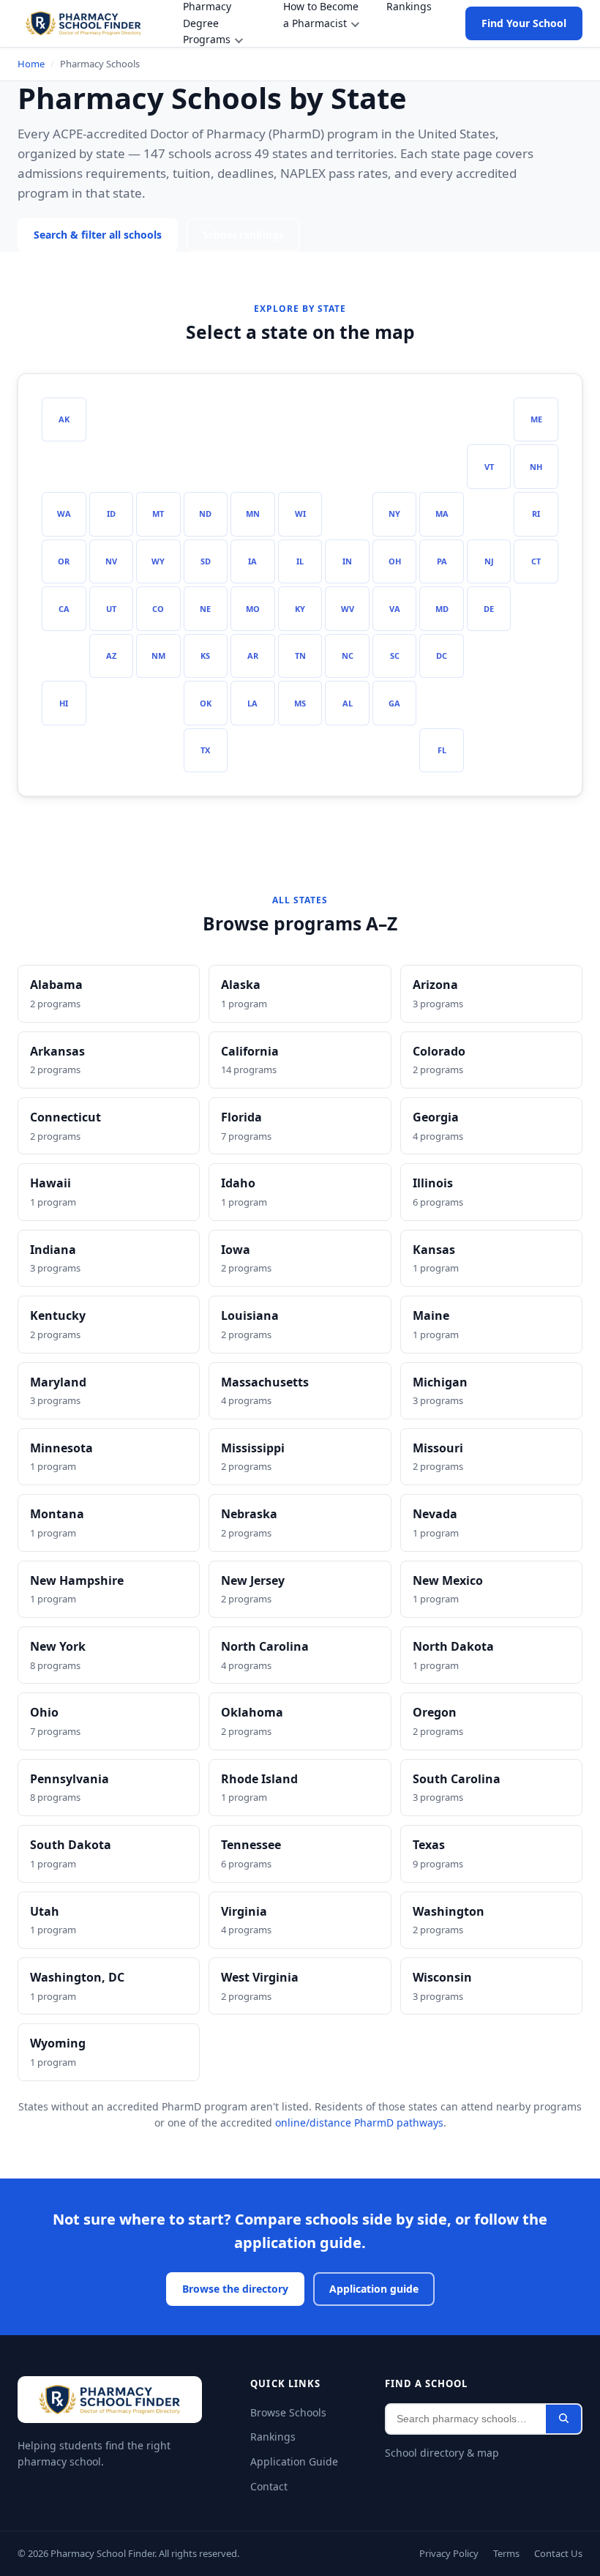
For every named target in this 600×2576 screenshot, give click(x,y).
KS (206, 655)
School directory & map (442, 2453)
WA (64, 513)
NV (111, 561)
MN (252, 513)
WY (158, 561)
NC (348, 655)
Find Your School (522, 23)
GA (395, 703)
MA (442, 513)
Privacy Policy (442, 2553)
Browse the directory (235, 2289)
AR (252, 655)
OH (395, 561)
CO (158, 608)
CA (64, 608)
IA (253, 561)
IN (348, 561)
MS (300, 703)
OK (205, 703)
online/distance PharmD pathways (354, 2123)
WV (347, 608)
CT (536, 561)
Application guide (375, 2289)
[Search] (563, 2419)
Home (31, 64)
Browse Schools (289, 2412)
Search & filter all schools (101, 235)
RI (536, 513)
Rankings (272, 2437)
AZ (111, 655)
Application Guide (293, 2461)
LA (253, 703)
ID (111, 513)
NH (536, 466)
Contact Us (557, 2553)
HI (64, 703)
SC (395, 655)
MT (158, 513)
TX (206, 750)
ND (205, 513)
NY (395, 513)
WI (300, 513)
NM (158, 655)
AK (64, 419)
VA (395, 608)
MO (252, 608)
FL (442, 750)
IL (300, 561)
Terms (502, 2553)
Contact (269, 2486)
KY (300, 608)
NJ (489, 561)
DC (442, 655)
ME (536, 419)
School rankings (252, 235)
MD (442, 608)
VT (489, 466)
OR (64, 561)
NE (206, 608)
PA (442, 561)
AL (347, 703)
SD (206, 561)
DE (489, 608)
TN (300, 655)
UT (111, 608)
